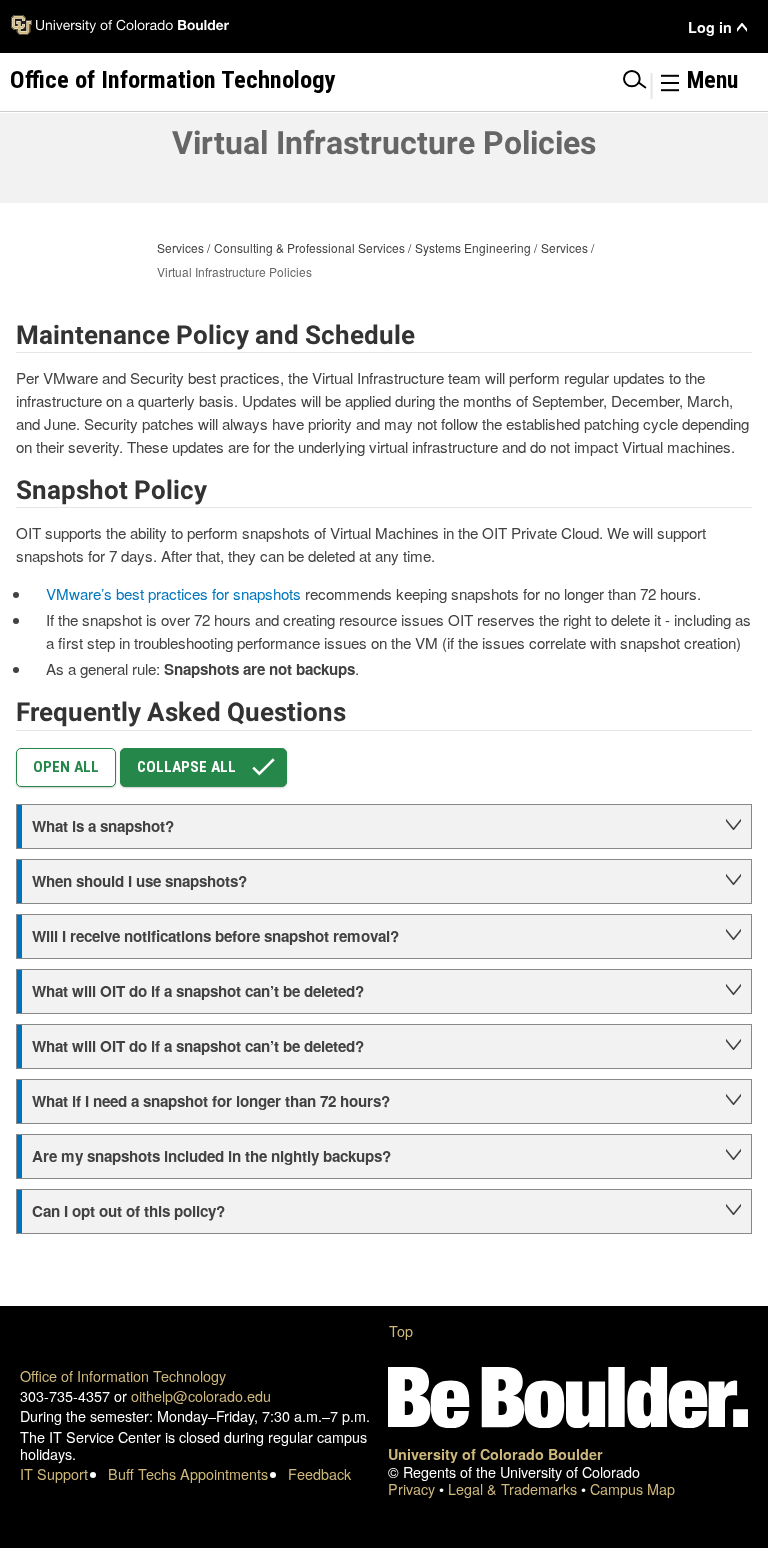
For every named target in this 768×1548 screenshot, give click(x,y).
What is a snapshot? (103, 826)
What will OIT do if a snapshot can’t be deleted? (200, 991)
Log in (710, 27)
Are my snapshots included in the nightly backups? (215, 1156)
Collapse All (186, 767)
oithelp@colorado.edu (201, 1395)
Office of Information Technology (123, 1375)
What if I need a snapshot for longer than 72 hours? (213, 1101)
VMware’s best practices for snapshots (173, 593)
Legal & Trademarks (514, 1488)
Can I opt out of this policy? (128, 1211)
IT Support (54, 1473)
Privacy (413, 1488)
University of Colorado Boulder (495, 1454)
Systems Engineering (473, 247)
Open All (66, 767)
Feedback (319, 1473)
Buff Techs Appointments (188, 1473)
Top (401, 1330)
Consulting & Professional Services (309, 247)
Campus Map (632, 1488)
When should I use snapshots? (139, 881)
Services (180, 247)
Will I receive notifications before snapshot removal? (217, 936)
